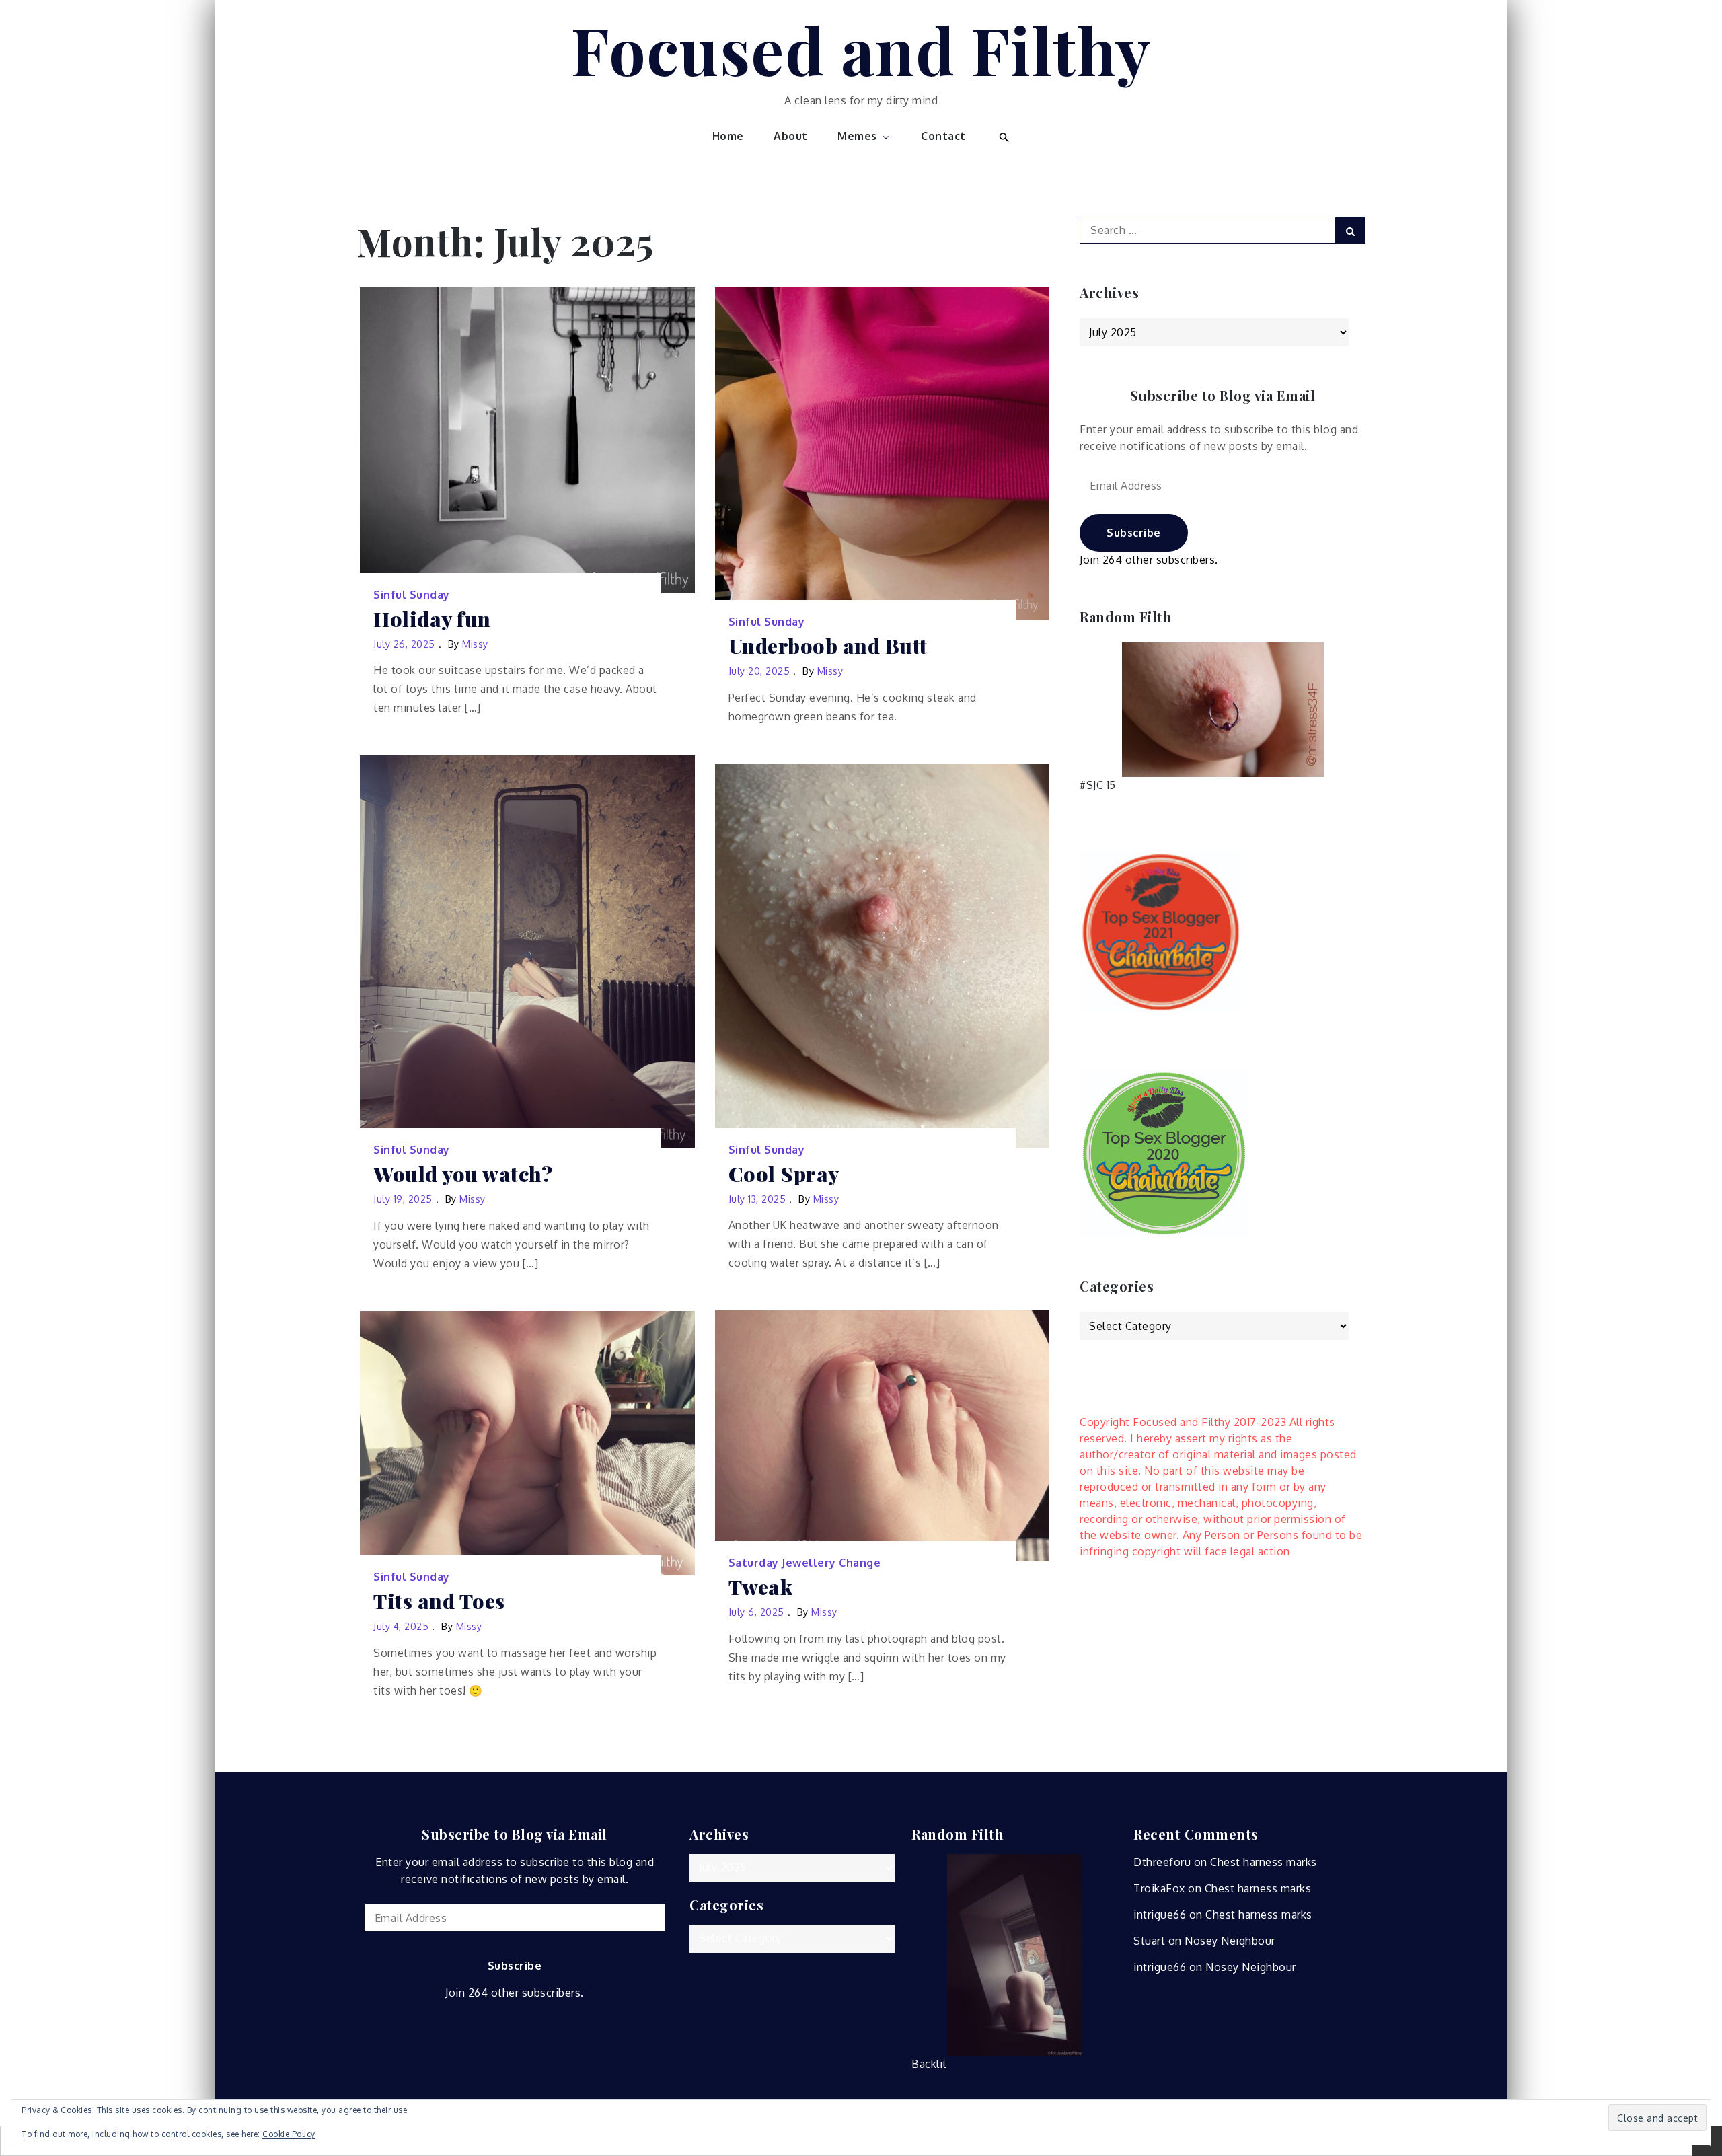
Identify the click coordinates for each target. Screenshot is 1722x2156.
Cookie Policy (289, 2134)
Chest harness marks (1264, 1862)
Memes (857, 136)
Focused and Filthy (861, 49)
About (791, 136)
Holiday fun (432, 619)
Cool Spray (784, 1174)
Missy (475, 644)
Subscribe (1134, 533)
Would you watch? (463, 1174)
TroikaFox (1159, 1888)
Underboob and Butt (828, 646)
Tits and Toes (439, 1601)
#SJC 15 (1098, 785)
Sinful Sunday (412, 595)
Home (728, 136)
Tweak (761, 1587)
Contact (943, 136)
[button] (1003, 136)
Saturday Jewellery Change (805, 1563)
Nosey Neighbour (1230, 1941)
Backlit (929, 2064)
